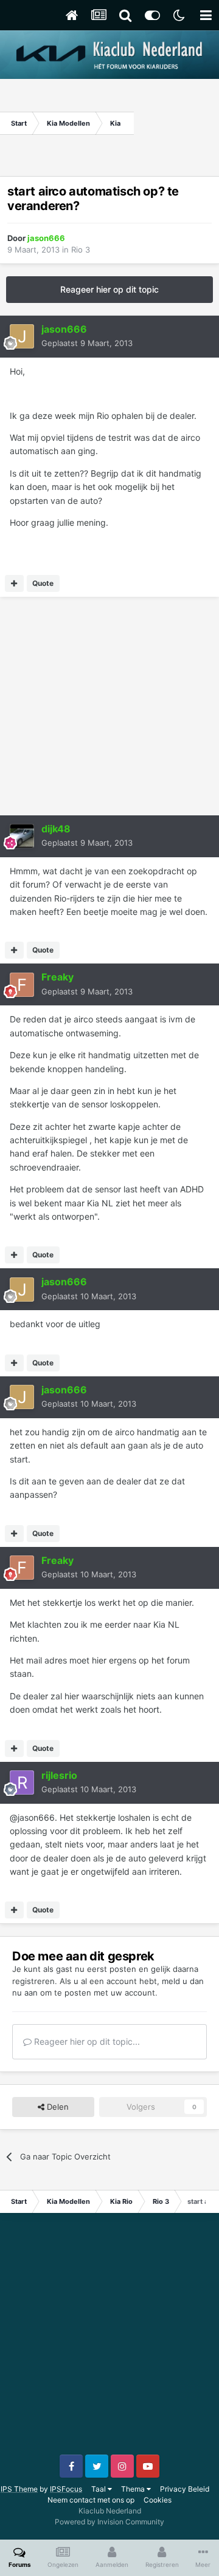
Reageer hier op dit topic (109, 289)
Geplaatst (87, 343)
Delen (57, 2107)
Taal (99, 2489)
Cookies (158, 2500)
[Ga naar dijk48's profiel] (22, 836)
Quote (43, 583)
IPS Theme (19, 2489)
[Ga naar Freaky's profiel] (22, 985)
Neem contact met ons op (91, 2500)
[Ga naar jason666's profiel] (22, 336)
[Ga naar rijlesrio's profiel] (22, 1782)
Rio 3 (81, 250)
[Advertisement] (176, 123)
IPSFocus (66, 2489)
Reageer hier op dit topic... (86, 2041)
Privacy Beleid (185, 2489)
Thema (134, 2489)
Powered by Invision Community (109, 2522)
